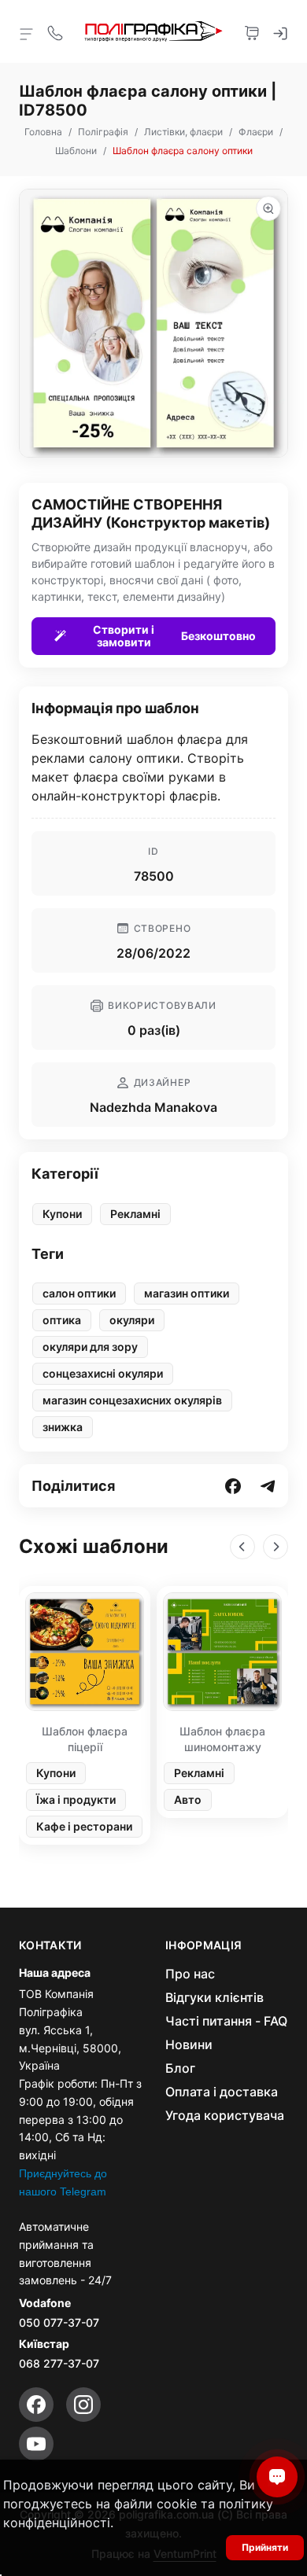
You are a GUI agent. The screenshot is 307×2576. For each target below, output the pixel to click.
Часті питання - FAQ (226, 2021)
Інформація (204, 1945)
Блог (180, 2068)
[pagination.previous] (242, 1547)
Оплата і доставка (222, 2092)
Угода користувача (225, 2115)
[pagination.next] (276, 1547)
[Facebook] (36, 2405)
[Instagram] (83, 2405)
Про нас (190, 1974)
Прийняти (265, 2547)
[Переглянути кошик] (252, 31)
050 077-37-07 (59, 2322)
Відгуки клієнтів (215, 1997)
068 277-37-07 (59, 2363)
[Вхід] (280, 31)
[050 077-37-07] (55, 31)
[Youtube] (36, 2444)
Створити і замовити (174, 636)
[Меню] (27, 33)
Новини (189, 2044)
